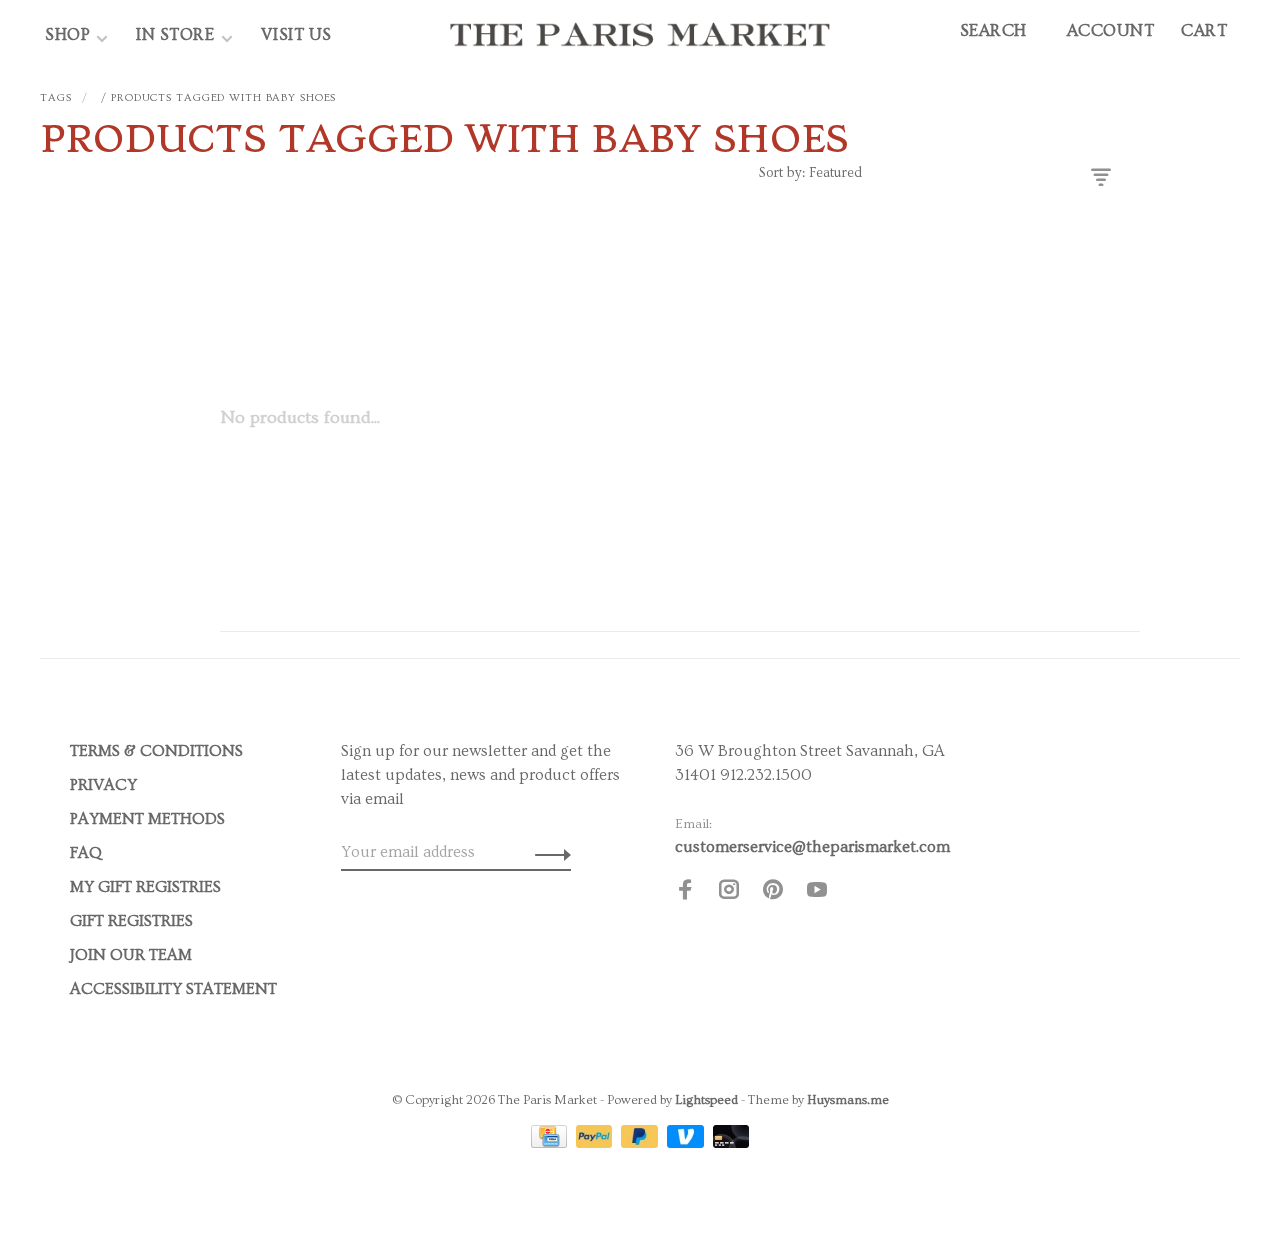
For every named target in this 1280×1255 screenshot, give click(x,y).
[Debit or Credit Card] (731, 1143)
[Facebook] (685, 893)
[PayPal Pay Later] (641, 1143)
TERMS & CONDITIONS (156, 751)
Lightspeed (706, 1100)
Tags (56, 97)
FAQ (86, 853)
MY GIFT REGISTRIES (145, 887)
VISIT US (296, 34)
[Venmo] (687, 1143)
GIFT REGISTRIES (131, 921)
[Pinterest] (773, 893)
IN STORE (177, 34)
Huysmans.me (848, 1100)
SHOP (67, 34)
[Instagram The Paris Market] (729, 893)
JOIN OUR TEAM (131, 955)
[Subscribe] (547, 852)
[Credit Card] (551, 1143)
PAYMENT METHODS (147, 819)
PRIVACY (103, 785)
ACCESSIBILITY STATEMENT (173, 989)
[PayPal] (596, 1143)
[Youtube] (817, 893)
